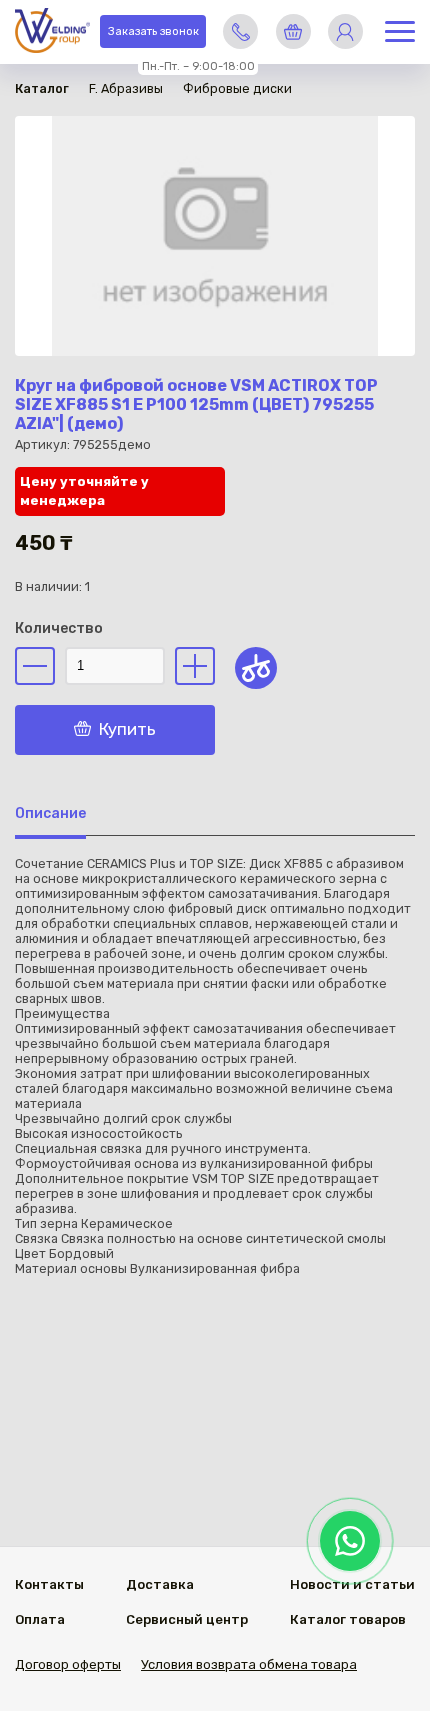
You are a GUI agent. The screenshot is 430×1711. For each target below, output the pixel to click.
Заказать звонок (153, 31)
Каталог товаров (348, 1619)
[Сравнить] (256, 668)
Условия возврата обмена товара (249, 1664)
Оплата (40, 1619)
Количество (59, 628)
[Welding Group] (52, 32)
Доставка (160, 1584)
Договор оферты (68, 1664)
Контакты (49, 1584)
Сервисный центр (187, 1619)
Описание (50, 813)
